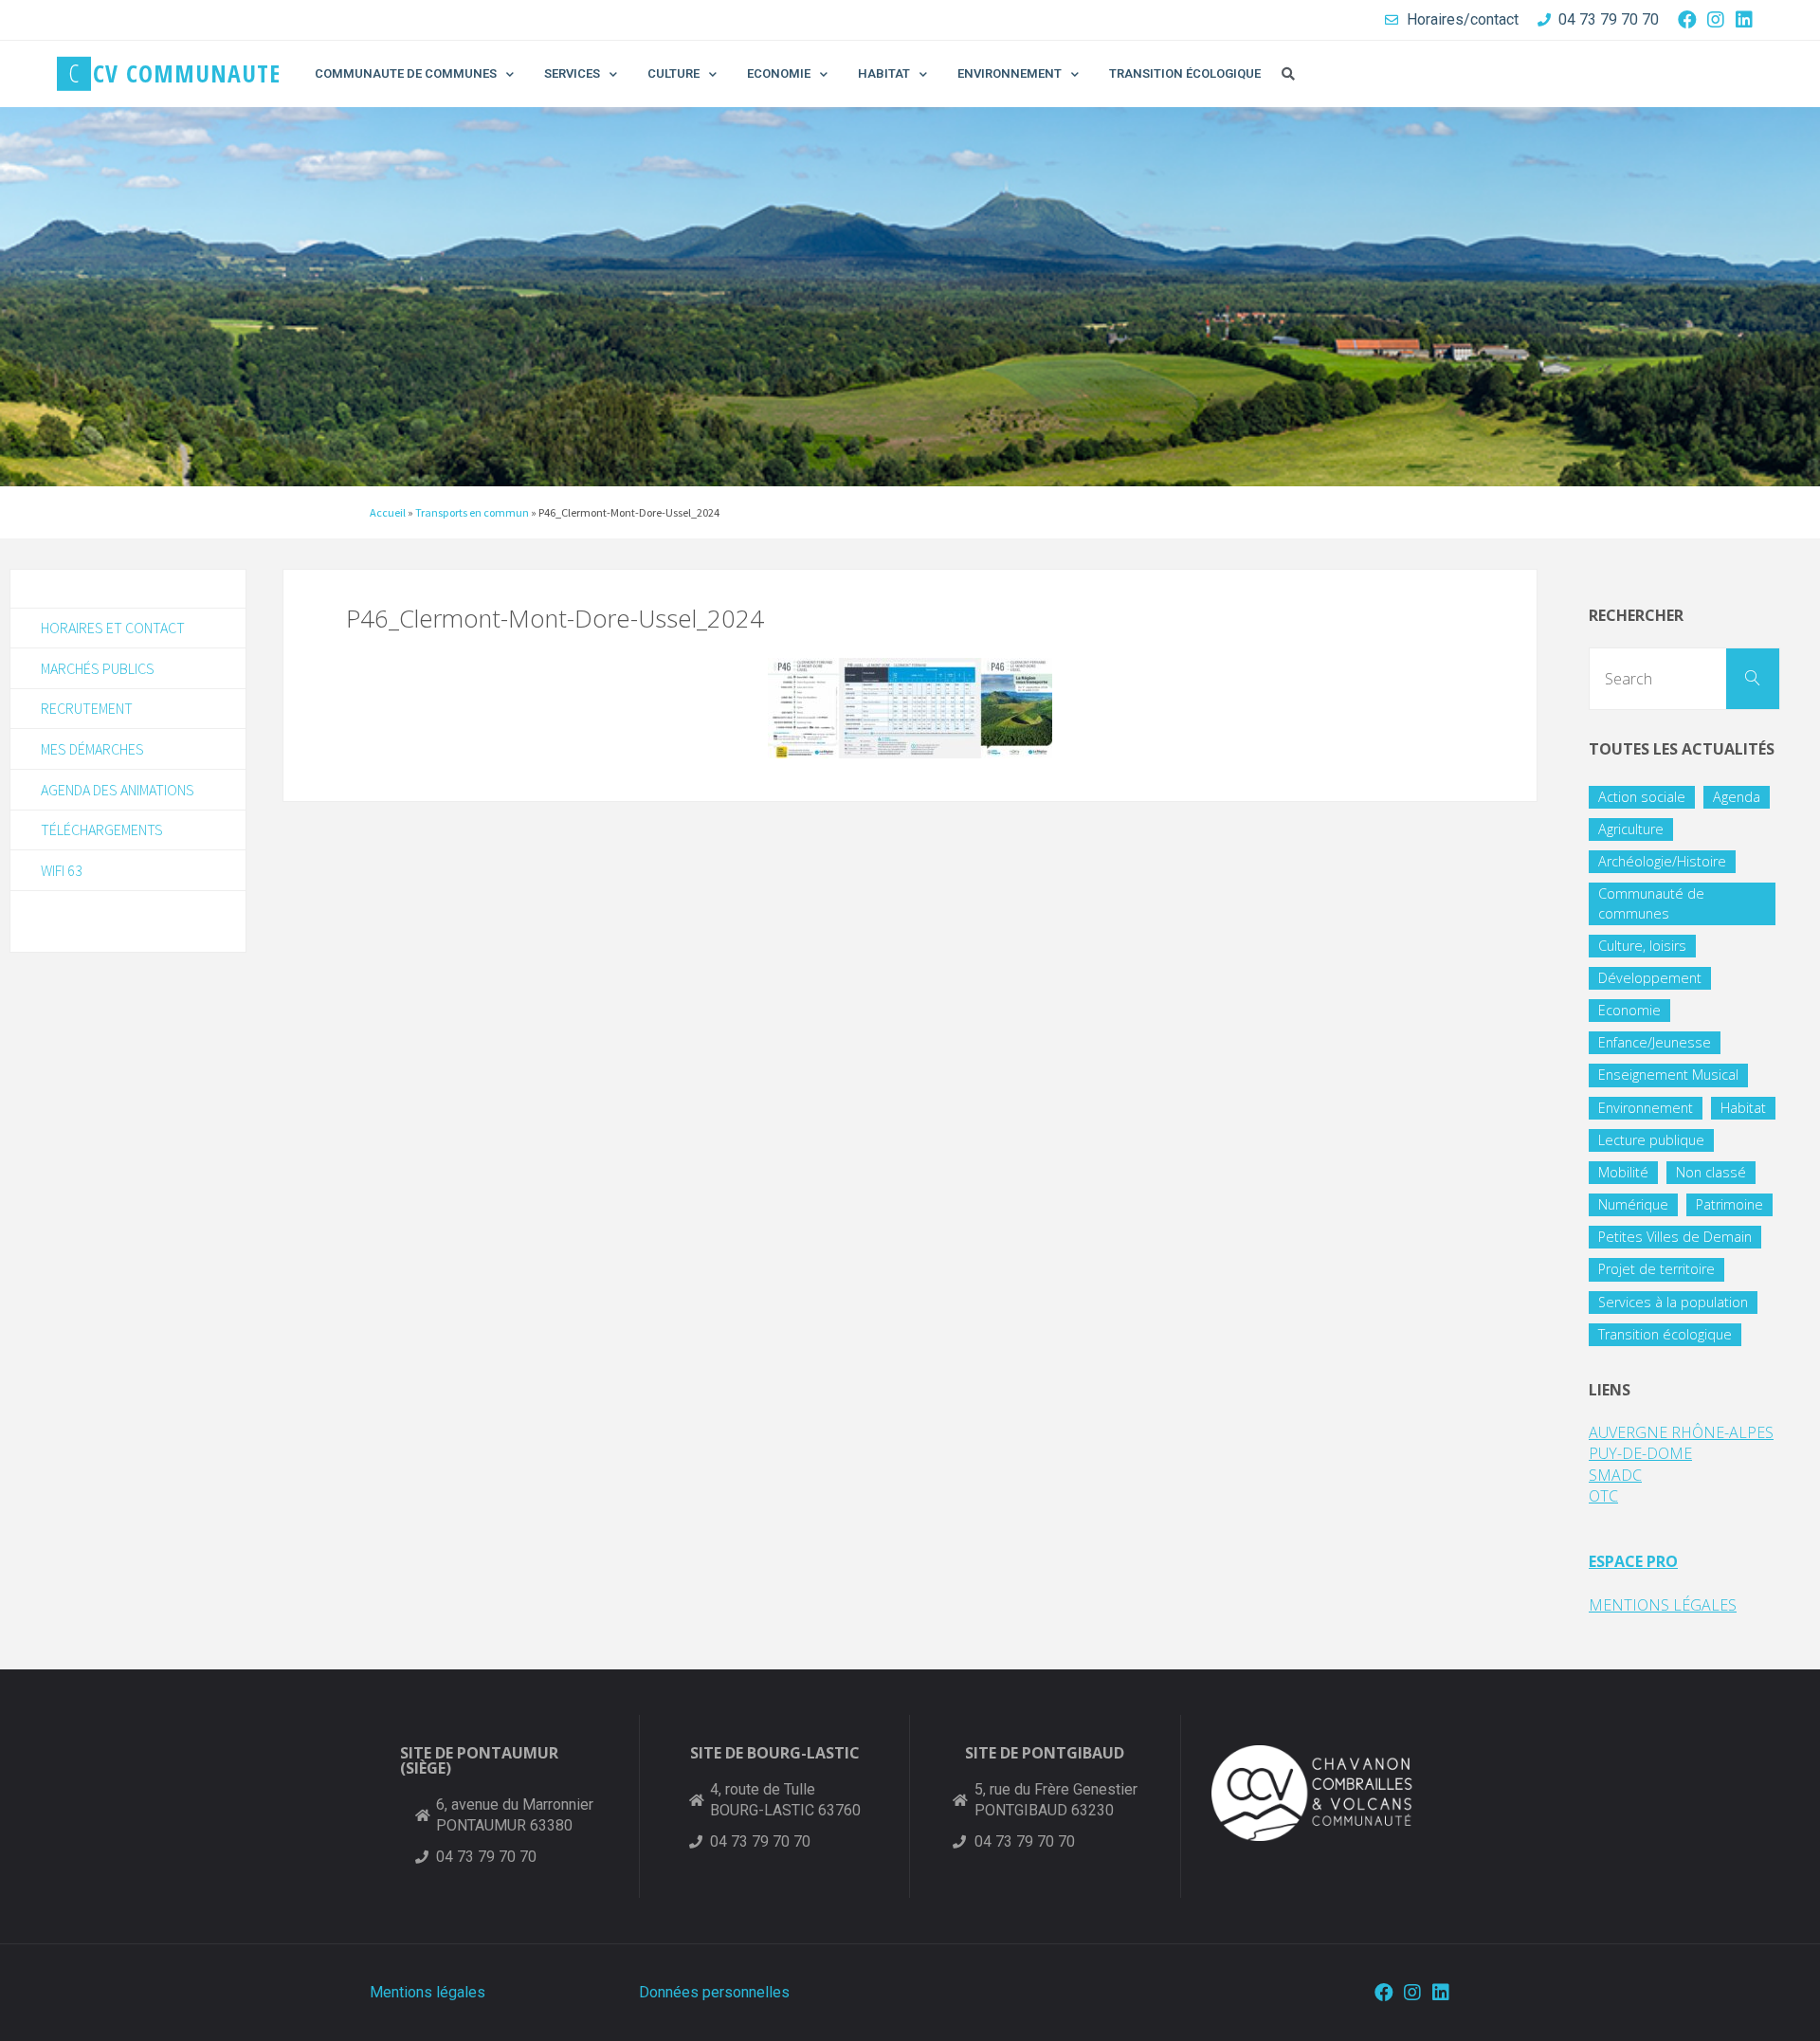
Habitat (1743, 1108)
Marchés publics (98, 668)
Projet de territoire (1656, 1269)
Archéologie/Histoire (1662, 861)
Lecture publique (1651, 1140)
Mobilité (1623, 1172)
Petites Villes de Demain (1675, 1237)
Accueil (388, 512)
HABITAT (884, 73)
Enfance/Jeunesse (1655, 1042)
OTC (1603, 1496)
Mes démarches (92, 749)
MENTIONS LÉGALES (1663, 1605)
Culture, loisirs (1642, 946)
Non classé (1711, 1172)
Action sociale (1642, 797)
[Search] (1753, 679)
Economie (1629, 1010)
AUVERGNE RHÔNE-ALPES (1681, 1432)
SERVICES (572, 73)
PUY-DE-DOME (1640, 1453)
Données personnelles (714, 1992)
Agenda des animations (118, 790)
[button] (1288, 74)
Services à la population (1673, 1302)
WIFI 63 (62, 870)
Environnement (1646, 1108)
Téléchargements (102, 829)
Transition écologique (1665, 1334)
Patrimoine (1729, 1204)
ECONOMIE (779, 73)
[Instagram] (1716, 20)
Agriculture (1631, 829)
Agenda (1737, 797)
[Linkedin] (1744, 20)
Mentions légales (428, 1992)
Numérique (1633, 1204)
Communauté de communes (1651, 903)
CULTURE (673, 73)
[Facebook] (1687, 20)
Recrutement (87, 708)
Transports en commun (472, 512)
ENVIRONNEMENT (1010, 73)
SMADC (1615, 1475)
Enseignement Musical (1668, 1075)
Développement (1650, 978)
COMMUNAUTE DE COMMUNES (406, 73)
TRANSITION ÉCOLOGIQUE (1185, 73)
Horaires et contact (113, 628)
